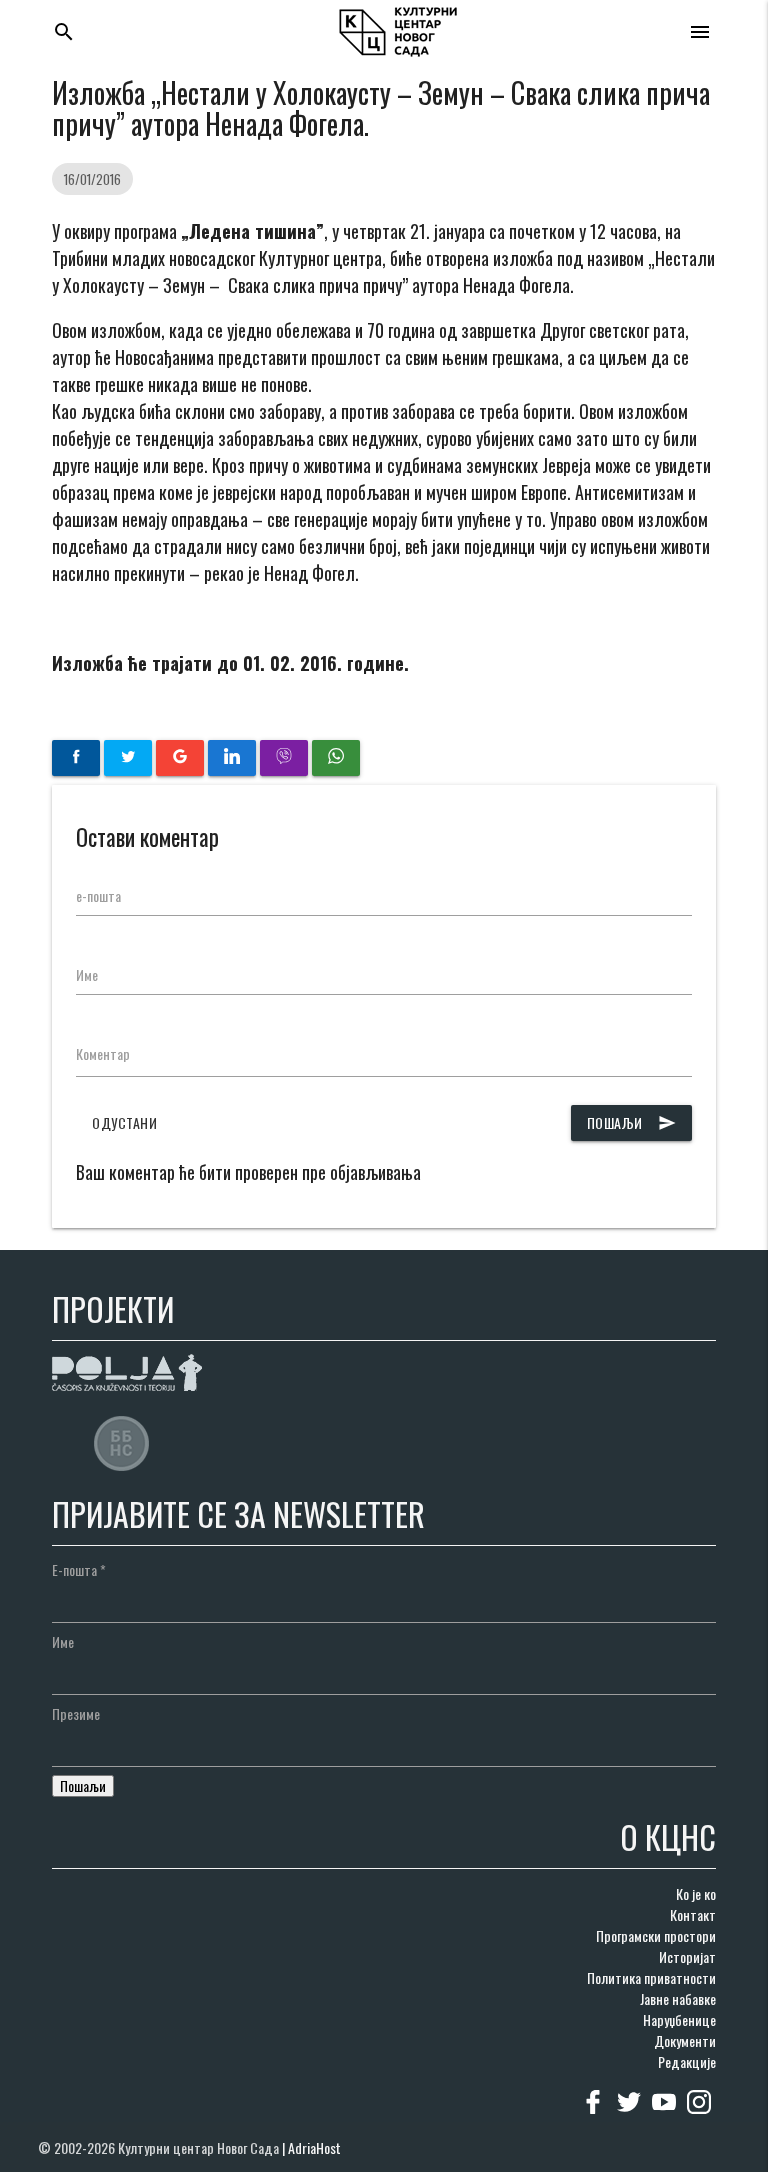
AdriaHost (314, 2147)
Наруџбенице (679, 2019)
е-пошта (98, 895)
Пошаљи (631, 1122)
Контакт (693, 1914)
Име (87, 974)
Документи (685, 2040)
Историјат (687, 1956)
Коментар (103, 1053)
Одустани (124, 1122)
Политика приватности (651, 1977)
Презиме (76, 1713)
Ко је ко (696, 1893)
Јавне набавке (678, 1998)
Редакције (687, 2061)
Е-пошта (79, 1569)
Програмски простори (656, 1935)
